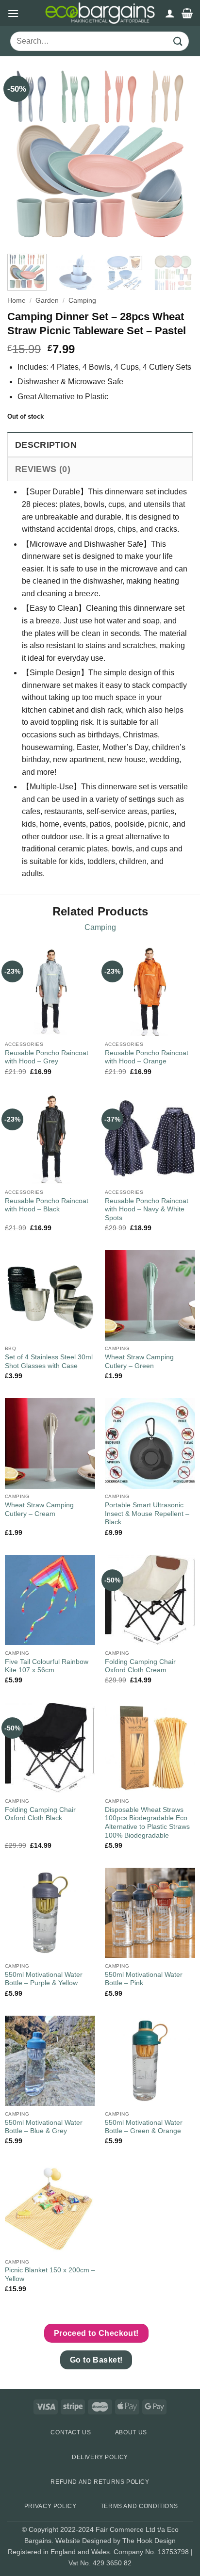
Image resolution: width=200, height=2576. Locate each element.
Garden (47, 301)
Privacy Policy (50, 2506)
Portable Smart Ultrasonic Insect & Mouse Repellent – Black (147, 1514)
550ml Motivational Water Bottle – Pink (144, 1979)
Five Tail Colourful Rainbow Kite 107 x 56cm (47, 1666)
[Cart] (187, 13)
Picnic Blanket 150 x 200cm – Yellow (50, 2274)
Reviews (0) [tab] (43, 469)
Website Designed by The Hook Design (116, 2541)
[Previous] (23, 154)
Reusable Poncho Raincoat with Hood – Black (47, 1205)
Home (17, 301)
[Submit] (178, 41)
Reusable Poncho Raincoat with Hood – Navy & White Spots (147, 1209)
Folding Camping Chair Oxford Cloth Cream (140, 1666)
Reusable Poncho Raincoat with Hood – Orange (147, 1057)
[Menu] (13, 13)
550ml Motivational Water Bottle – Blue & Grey (44, 2127)
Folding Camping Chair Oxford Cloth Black (40, 1814)
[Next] (177, 154)
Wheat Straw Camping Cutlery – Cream (39, 1509)
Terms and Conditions (139, 2506)
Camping (82, 301)
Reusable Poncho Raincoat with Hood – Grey (47, 1057)
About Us (131, 2432)
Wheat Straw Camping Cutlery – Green (139, 1361)
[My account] (170, 13)
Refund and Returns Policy (100, 2482)
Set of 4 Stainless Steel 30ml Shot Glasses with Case (49, 1361)
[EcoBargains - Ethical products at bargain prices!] (100, 13)
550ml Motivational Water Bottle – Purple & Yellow (44, 1979)
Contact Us (71, 2432)
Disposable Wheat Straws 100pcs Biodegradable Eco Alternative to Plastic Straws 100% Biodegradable (147, 1823)
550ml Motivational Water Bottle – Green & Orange (144, 2127)
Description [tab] (46, 445)
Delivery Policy (100, 2457)
